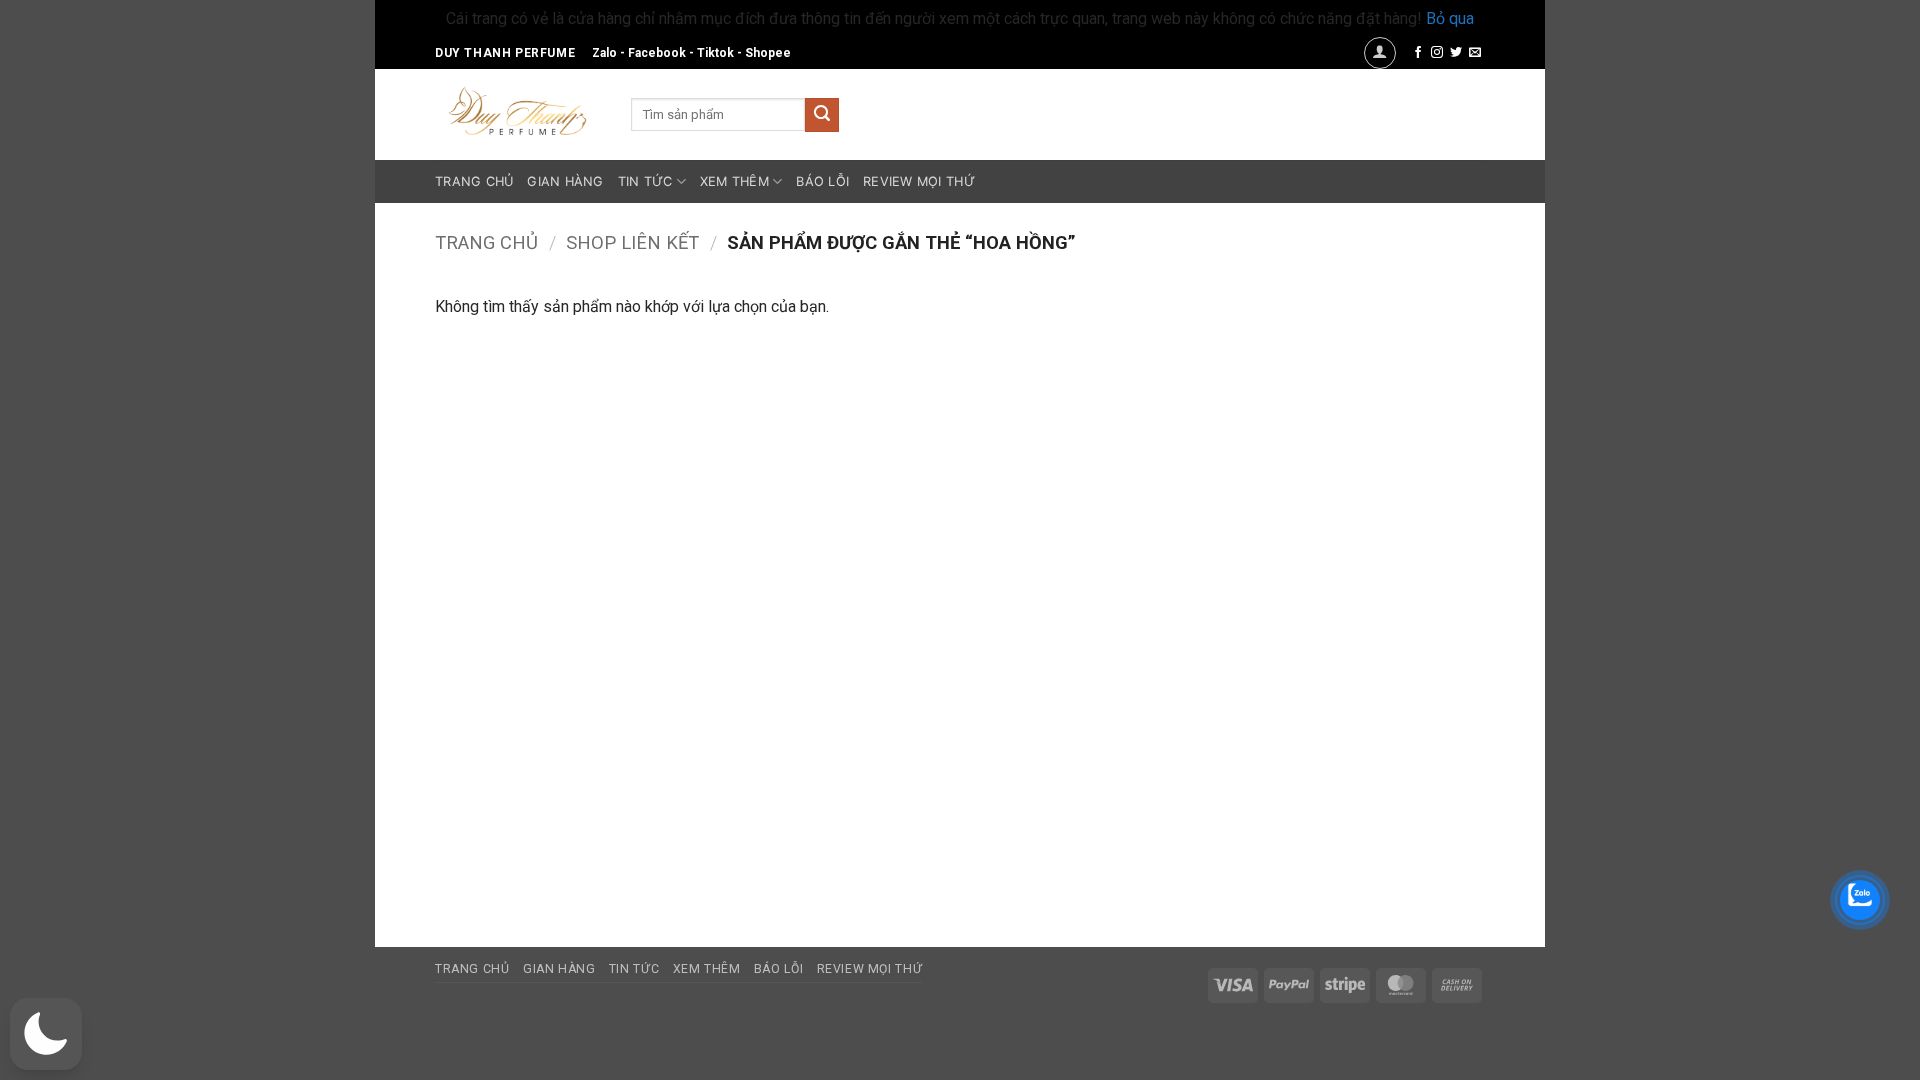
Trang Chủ (474, 181)
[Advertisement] (1353, 593)
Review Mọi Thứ (919, 181)
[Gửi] (822, 115)
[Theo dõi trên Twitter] (1456, 53)
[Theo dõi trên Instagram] (1437, 53)
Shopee (768, 53)
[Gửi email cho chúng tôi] (1475, 53)
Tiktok (715, 53)
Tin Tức (645, 181)
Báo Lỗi (822, 181)
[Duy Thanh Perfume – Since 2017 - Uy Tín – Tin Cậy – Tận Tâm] (518, 109)
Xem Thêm (734, 181)
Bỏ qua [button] (1450, 18)
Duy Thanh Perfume (505, 53)
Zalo (604, 53)
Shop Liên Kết (632, 242)
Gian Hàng (565, 181)
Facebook (657, 53)
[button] (1380, 53)
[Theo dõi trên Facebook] (1418, 53)
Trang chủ (486, 242)
